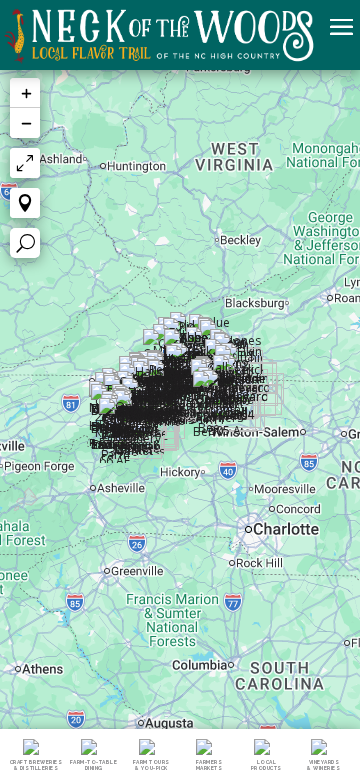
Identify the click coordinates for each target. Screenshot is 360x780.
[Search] (25, 243)
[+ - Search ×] (180, 423)
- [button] (25, 123)
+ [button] (25, 93)
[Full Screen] (25, 163)
